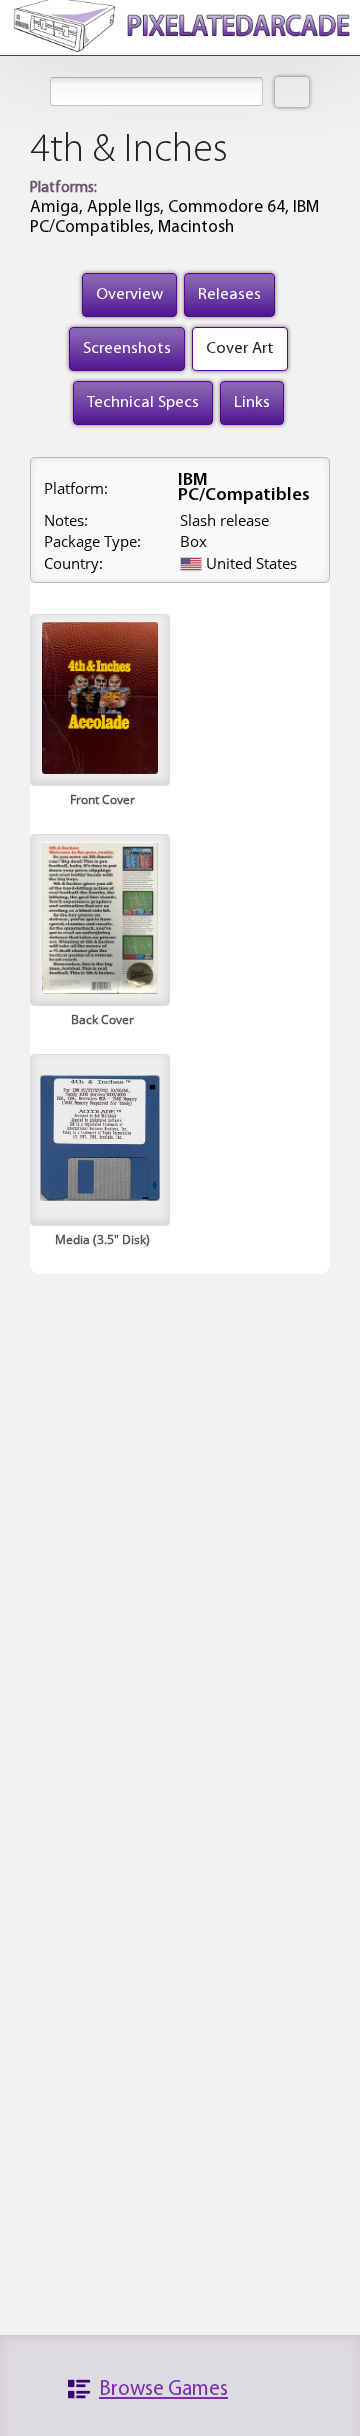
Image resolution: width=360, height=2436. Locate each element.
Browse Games (163, 2389)
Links (252, 402)
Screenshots (127, 348)
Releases (229, 294)
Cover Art (240, 348)
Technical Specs (143, 402)
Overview (129, 294)
